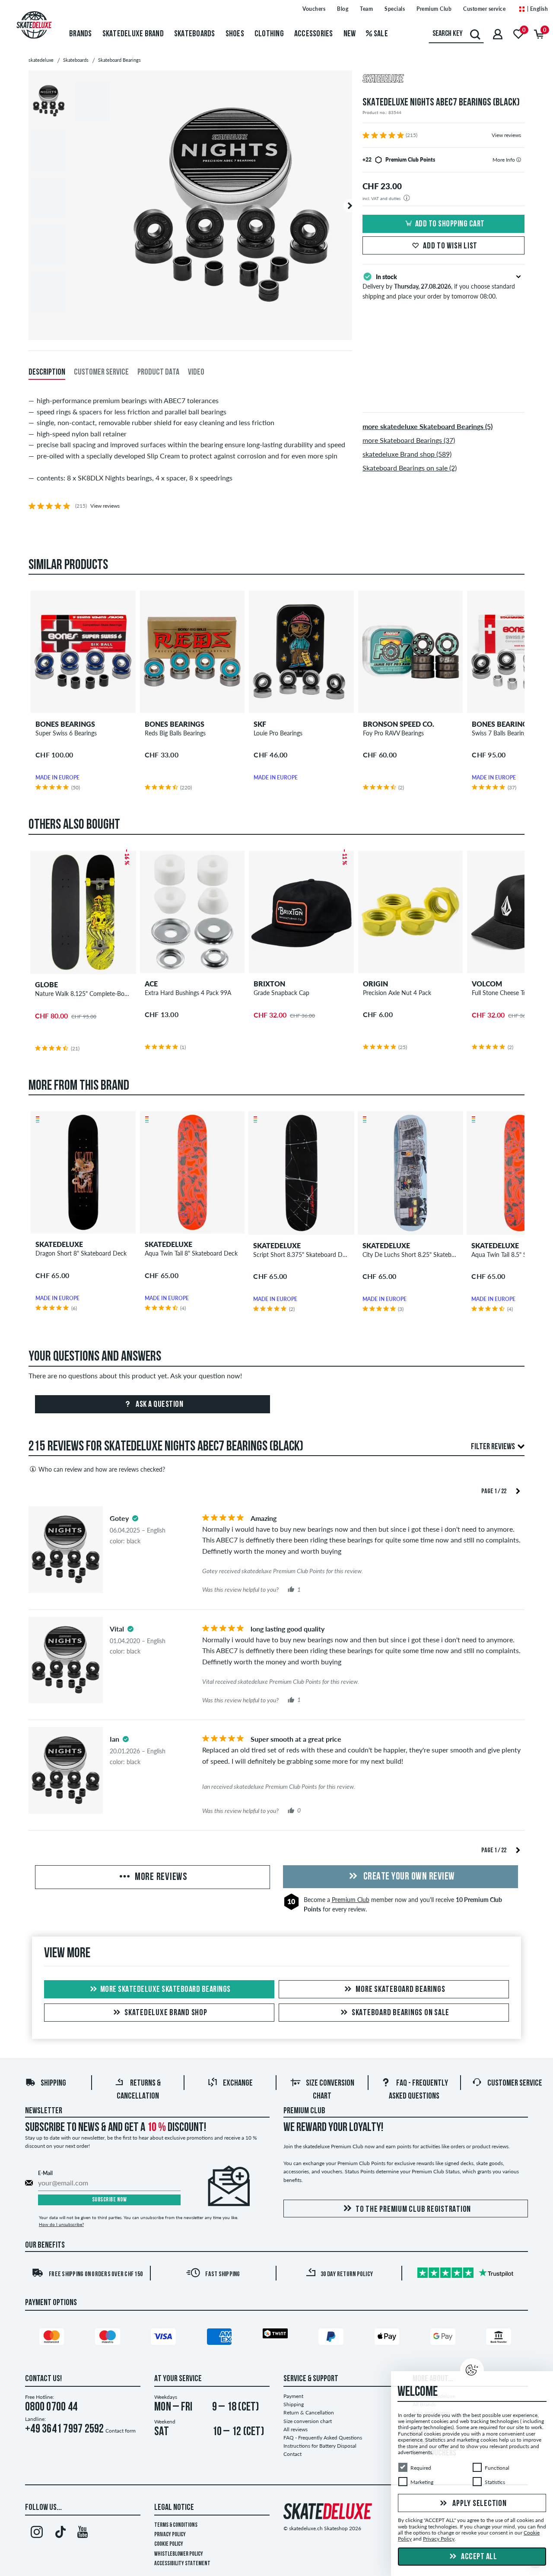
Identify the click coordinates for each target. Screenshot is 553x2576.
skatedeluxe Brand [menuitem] (133, 34)
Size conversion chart (308, 2421)
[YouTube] (83, 2534)
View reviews (506, 135)
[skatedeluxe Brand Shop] (443, 80)
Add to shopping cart (450, 224)
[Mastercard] (53, 2338)
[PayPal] (332, 2338)
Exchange (238, 2083)
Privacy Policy (170, 2535)
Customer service (484, 9)
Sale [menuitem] (380, 34)
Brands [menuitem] (81, 34)
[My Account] (498, 34)
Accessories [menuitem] (314, 34)
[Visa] (165, 2338)
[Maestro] (109, 2338)
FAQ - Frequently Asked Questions (323, 2438)
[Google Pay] (444, 2338)
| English (537, 9)
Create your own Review (408, 1877)
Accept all (478, 2557)
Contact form (121, 2431)
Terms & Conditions (176, 2525)
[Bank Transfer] (500, 2338)
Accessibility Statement (182, 2564)
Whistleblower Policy (179, 2554)
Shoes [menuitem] (235, 34)
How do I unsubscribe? (61, 2224)
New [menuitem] (350, 34)
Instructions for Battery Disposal (320, 2446)
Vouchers (314, 9)
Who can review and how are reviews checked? (102, 1469)
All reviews (296, 2429)
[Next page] (518, 1490)
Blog (343, 9)
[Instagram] (37, 2534)
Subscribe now (110, 2200)
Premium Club (434, 9)
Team (366, 9)
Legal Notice (174, 2508)
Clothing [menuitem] (269, 34)
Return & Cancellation (309, 2412)
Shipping (53, 2083)
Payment (293, 2396)
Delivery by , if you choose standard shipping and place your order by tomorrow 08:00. (439, 286)
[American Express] (221, 2338)
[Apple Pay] (388, 2338)
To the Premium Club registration (413, 2210)
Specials (395, 9)
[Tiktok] (59, 2534)
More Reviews (160, 1877)
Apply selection (479, 2504)
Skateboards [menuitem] (195, 34)
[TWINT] (276, 2335)
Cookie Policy (169, 2544)
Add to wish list (450, 246)
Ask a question (159, 1405)
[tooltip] (519, 160)
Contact (292, 2454)
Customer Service (515, 2083)
